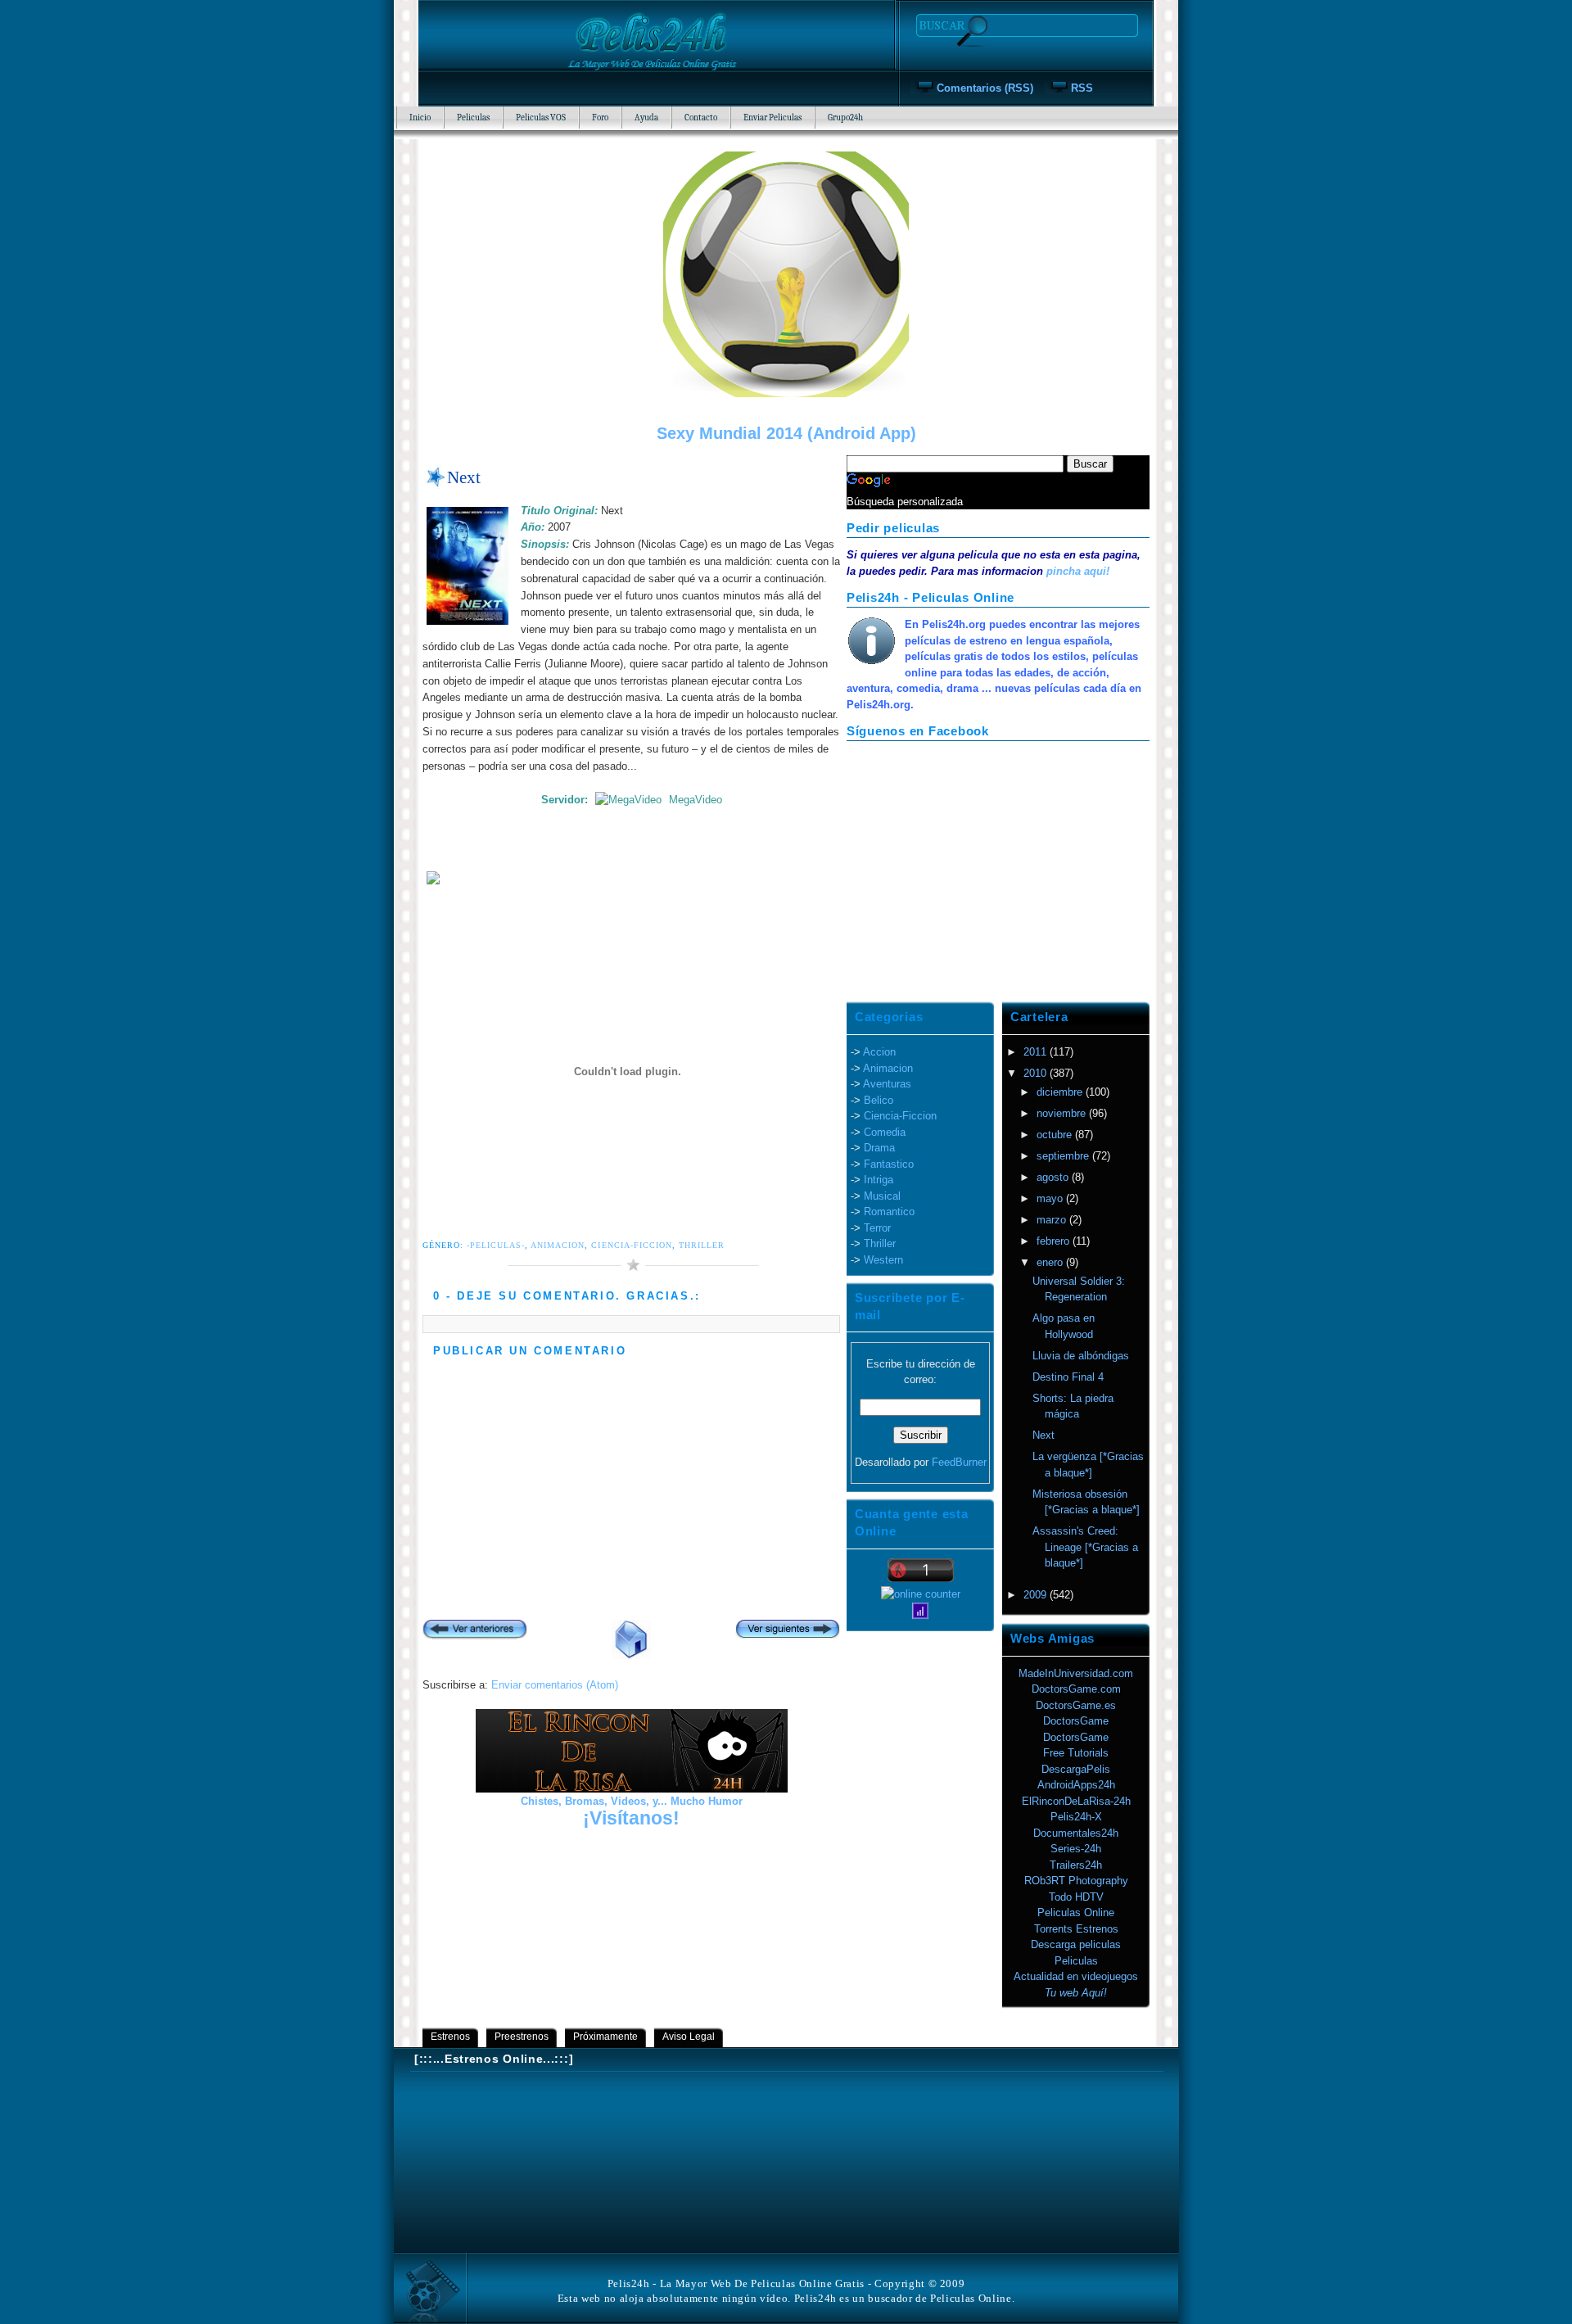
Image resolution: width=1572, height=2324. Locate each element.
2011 (1037, 1052)
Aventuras (887, 1084)
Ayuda (646, 118)
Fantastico (889, 1164)
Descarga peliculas (1076, 1944)
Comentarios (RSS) (985, 88)
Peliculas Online (1076, 1913)
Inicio (420, 118)
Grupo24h (845, 118)
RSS (1082, 88)
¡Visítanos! (631, 1818)
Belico (879, 1100)
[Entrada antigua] (788, 1631)
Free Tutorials (1076, 1753)
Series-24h (1076, 1849)
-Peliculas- (496, 1245)
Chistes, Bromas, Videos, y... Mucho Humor (632, 1801)
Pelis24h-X (1076, 1817)
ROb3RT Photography (1076, 1881)
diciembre (1061, 1092)
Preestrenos (522, 2037)
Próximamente (605, 2037)
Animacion (558, 1245)
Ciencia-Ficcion (631, 1245)
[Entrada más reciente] (475, 1631)
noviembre (1063, 1113)
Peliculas (473, 118)
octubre (1056, 1135)
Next (464, 477)
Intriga (879, 1180)
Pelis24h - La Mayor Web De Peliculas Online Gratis (736, 2283)
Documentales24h (1076, 1833)
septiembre (1064, 1156)
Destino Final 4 (1068, 1377)
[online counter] (921, 1594)
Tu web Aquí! (1076, 1993)
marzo (1053, 1220)
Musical (882, 1196)
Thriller (702, 1245)
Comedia (885, 1132)
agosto (1054, 1177)
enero (1051, 1262)
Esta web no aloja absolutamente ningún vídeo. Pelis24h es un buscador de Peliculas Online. (786, 2298)
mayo (1051, 1198)
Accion (879, 1052)
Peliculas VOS (541, 118)
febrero (1055, 1241)
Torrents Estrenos (1076, 1929)
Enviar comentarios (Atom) (555, 1685)
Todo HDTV (1076, 1897)
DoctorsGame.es (1076, 1705)
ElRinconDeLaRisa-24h (1076, 1801)
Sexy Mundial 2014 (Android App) (786, 433)
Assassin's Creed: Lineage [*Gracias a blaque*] (1085, 1547)
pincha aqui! (1078, 571)
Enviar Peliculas (772, 118)
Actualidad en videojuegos (1076, 1976)
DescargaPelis (1076, 1769)
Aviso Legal (689, 2037)
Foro (600, 118)
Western (883, 1260)
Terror (877, 1228)
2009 (1037, 1595)
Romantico (889, 1212)
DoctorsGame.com (1076, 1689)
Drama (879, 1148)
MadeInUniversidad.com (1076, 1673)
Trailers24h (1076, 1865)
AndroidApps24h (1076, 1785)
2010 (1037, 1073)
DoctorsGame (1076, 1721)
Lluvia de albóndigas (1081, 1356)
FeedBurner (959, 1462)
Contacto (701, 118)
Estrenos (450, 2037)
